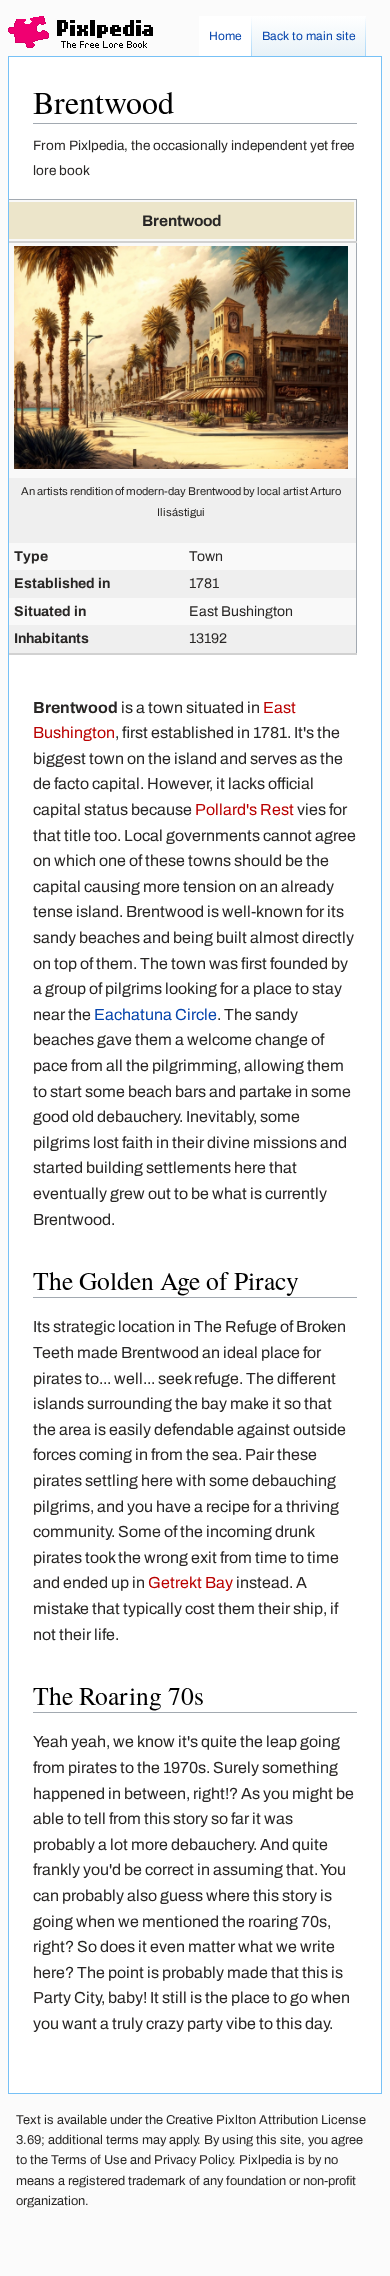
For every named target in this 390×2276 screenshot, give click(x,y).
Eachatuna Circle (155, 1014)
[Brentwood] (181, 464)
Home (225, 36)
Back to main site (309, 36)
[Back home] (80, 36)
